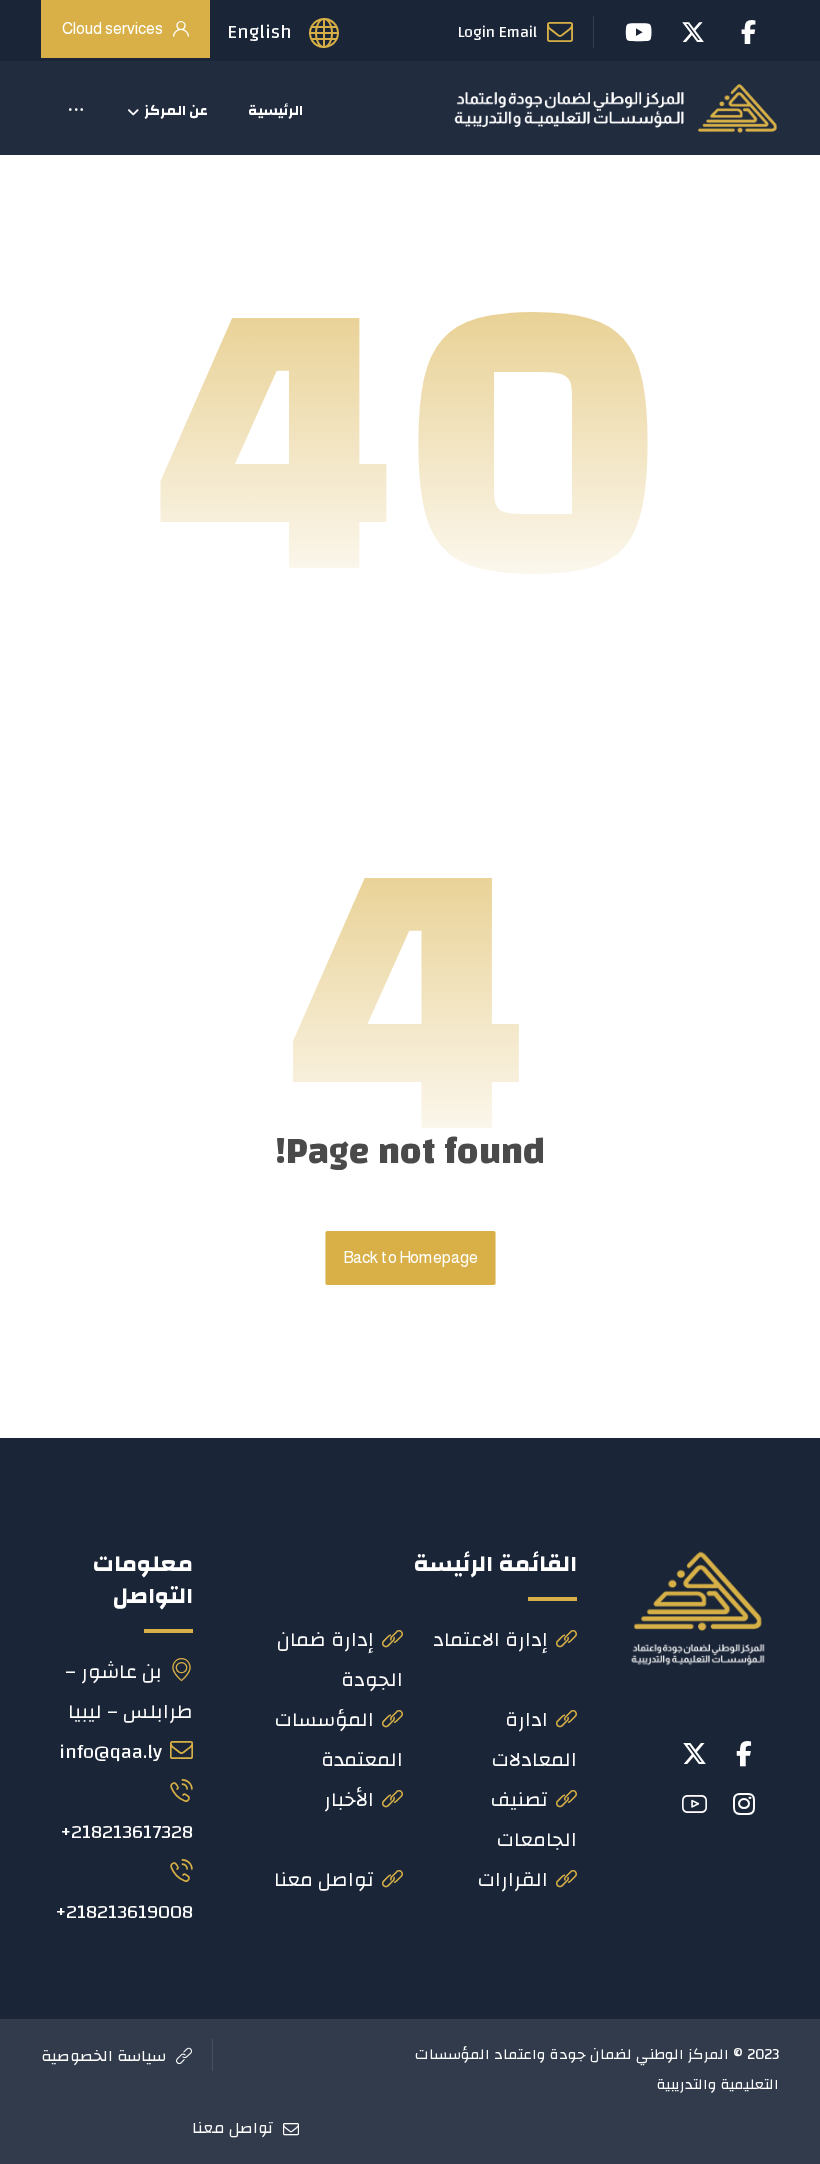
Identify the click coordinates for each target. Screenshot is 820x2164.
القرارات (513, 1879)
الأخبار (349, 1799)
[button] (76, 111)
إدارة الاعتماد (490, 1639)
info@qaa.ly (110, 1751)
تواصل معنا (324, 1879)
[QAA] (615, 108)
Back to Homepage (410, 1258)
